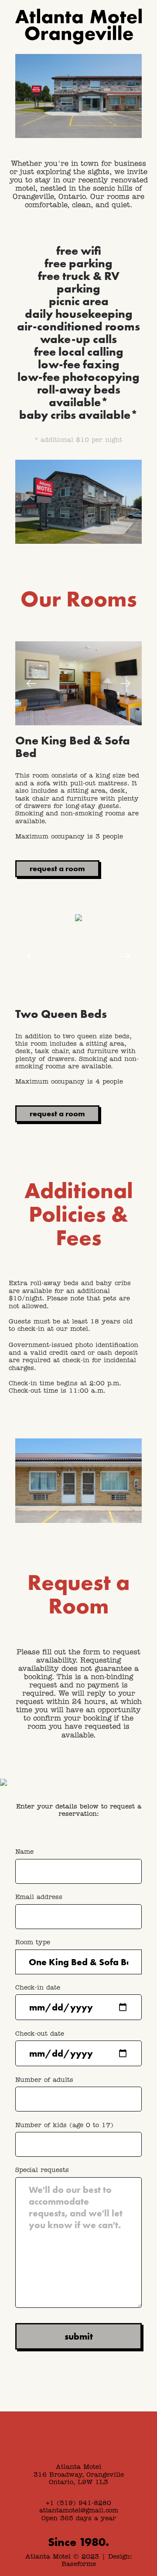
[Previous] (31, 684)
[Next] (126, 684)
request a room (57, 868)
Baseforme (79, 2564)
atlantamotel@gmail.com (79, 2511)
